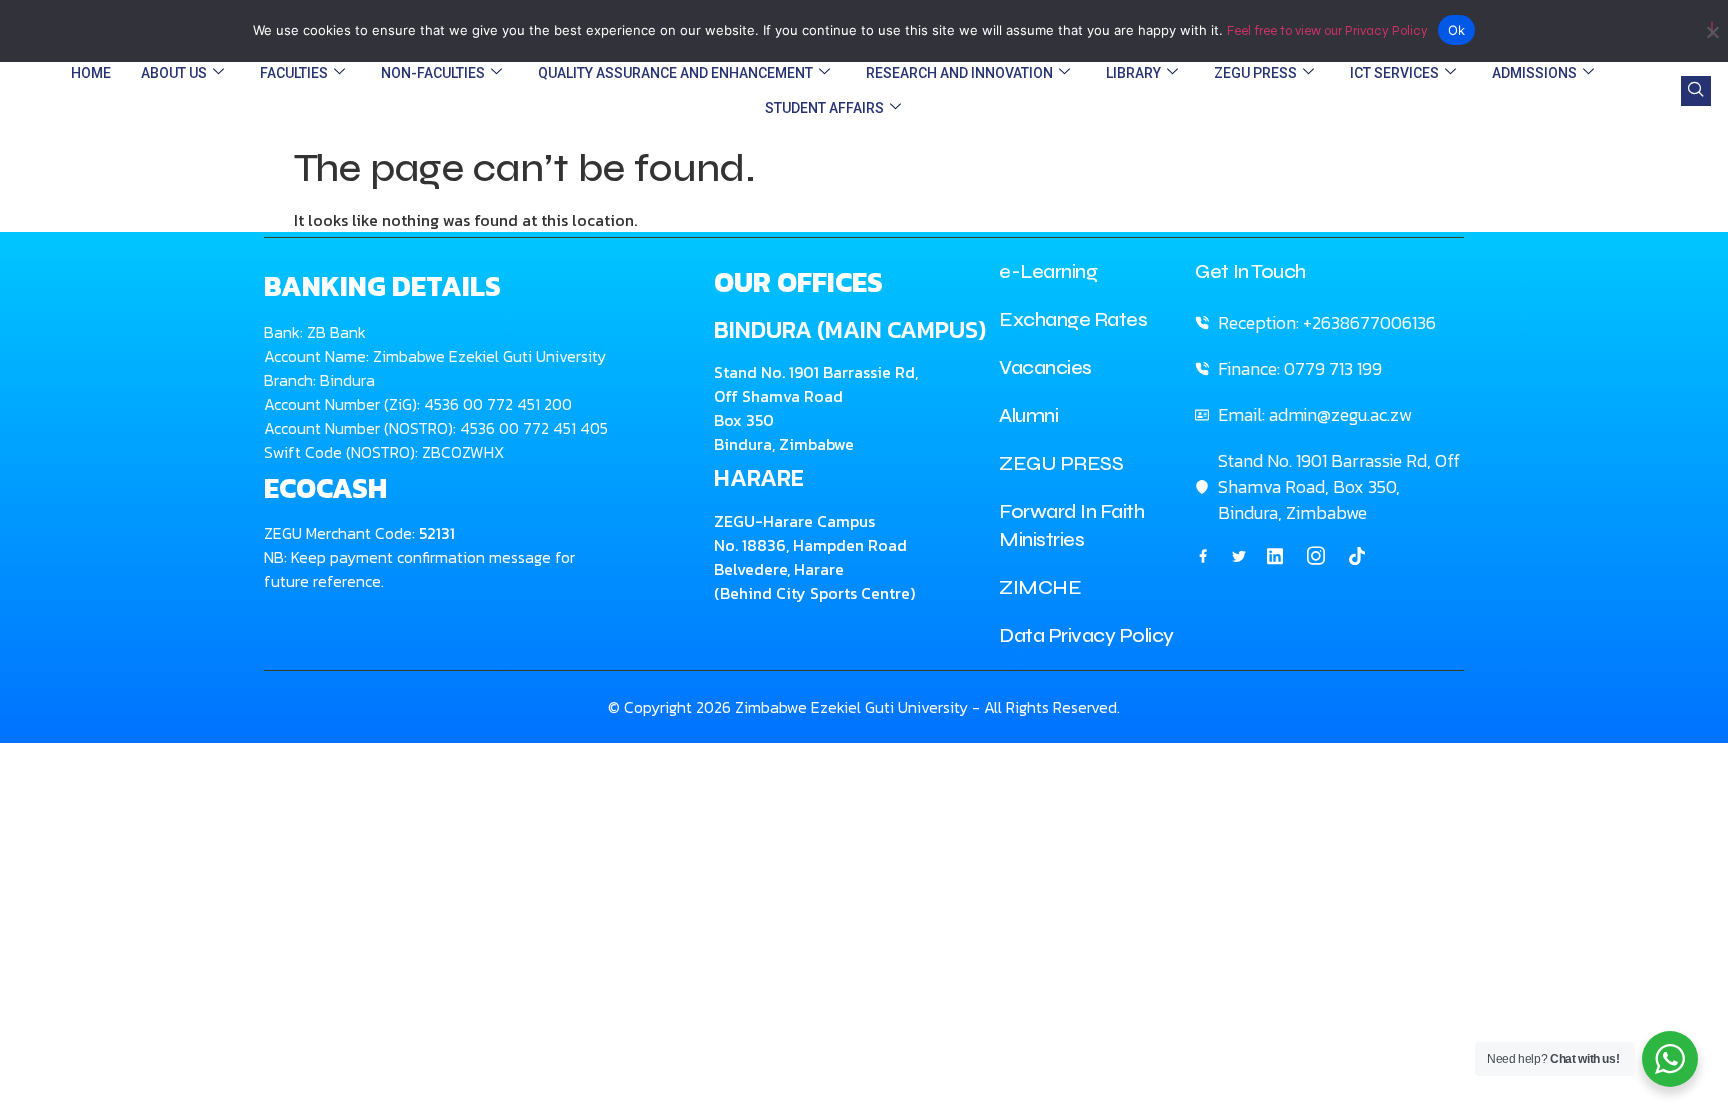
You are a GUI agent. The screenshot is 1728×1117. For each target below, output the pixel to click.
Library (1133, 73)
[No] (1712, 28)
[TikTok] (1357, 555)
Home (91, 73)
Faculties (294, 73)
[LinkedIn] (1275, 555)
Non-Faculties (433, 73)
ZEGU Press (1255, 73)
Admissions (1534, 73)
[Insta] (1316, 556)
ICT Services (1394, 73)
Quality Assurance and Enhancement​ (675, 73)
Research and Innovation (959, 73)
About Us (174, 73)
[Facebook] (1203, 555)
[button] (1696, 91)
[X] (1239, 555)
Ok (1457, 30)
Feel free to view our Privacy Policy (1327, 31)
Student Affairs (824, 108)
